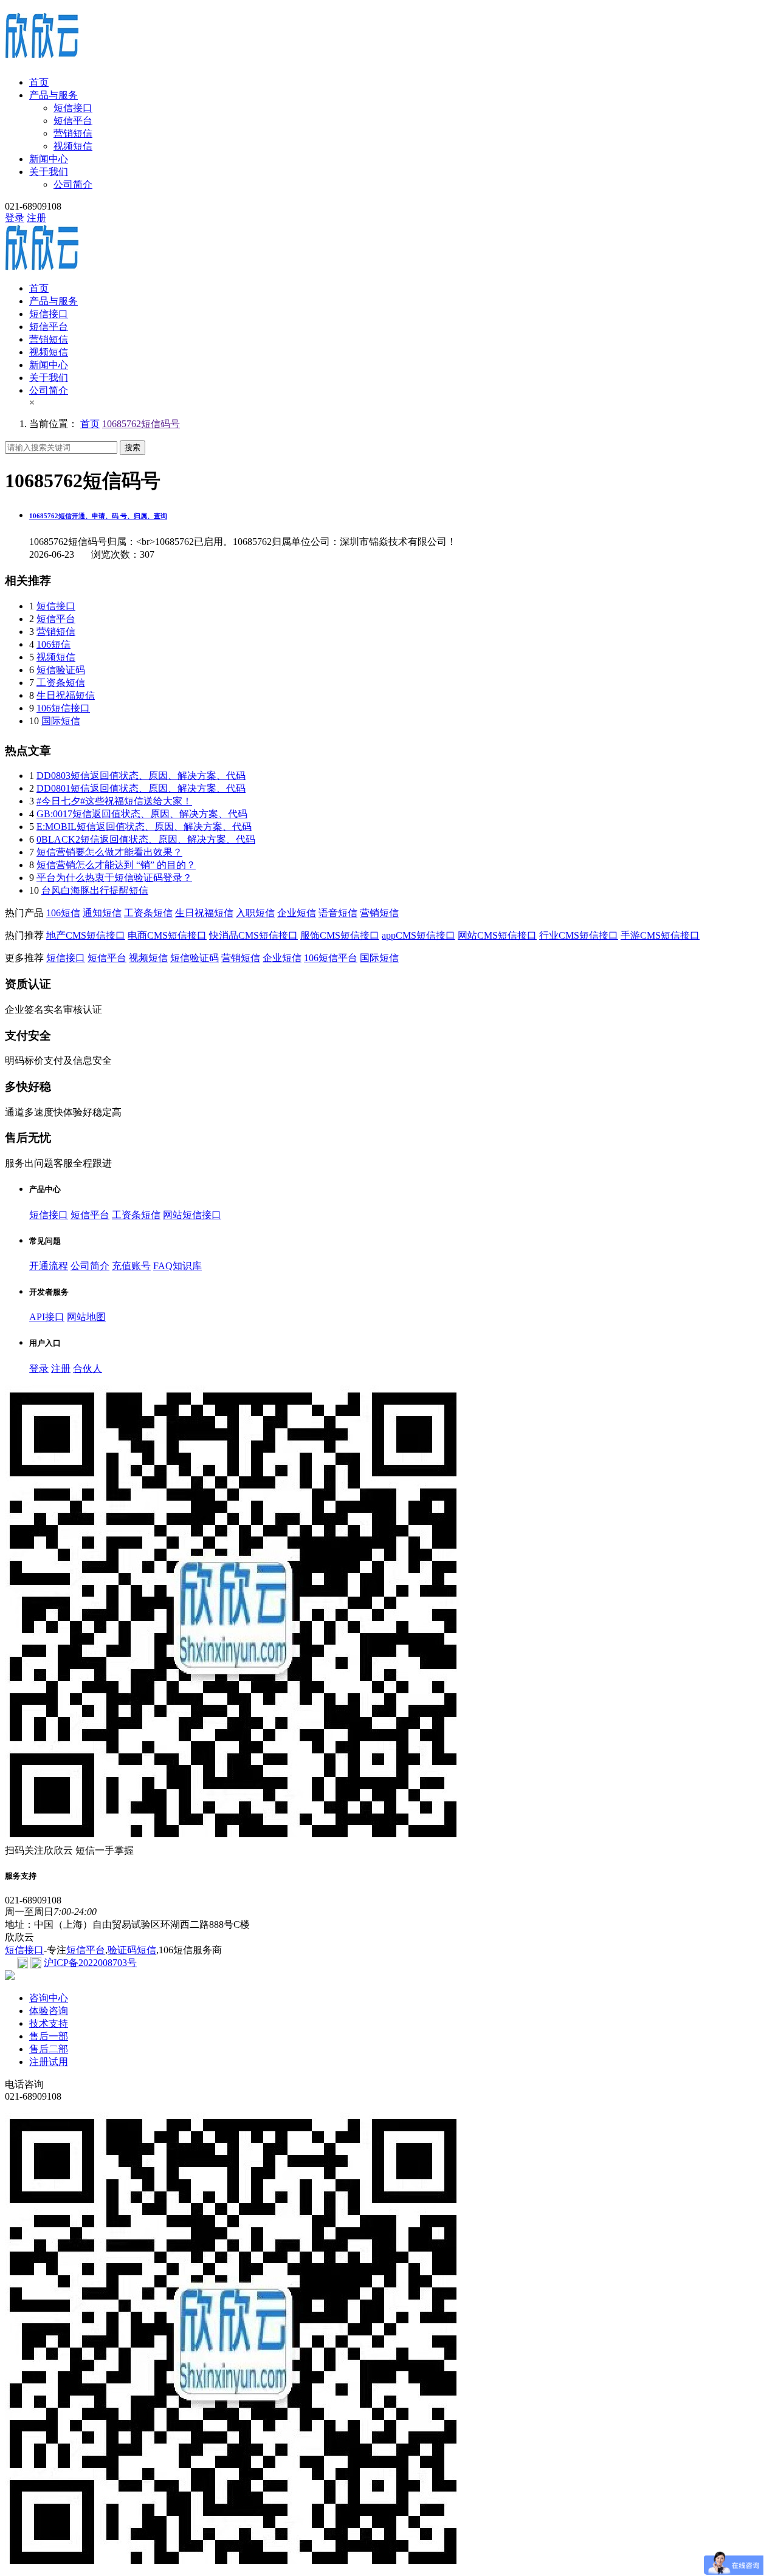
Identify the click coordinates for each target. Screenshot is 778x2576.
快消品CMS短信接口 (253, 935)
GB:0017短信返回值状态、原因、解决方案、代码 (142, 814)
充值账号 (131, 1266)
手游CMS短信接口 (660, 935)
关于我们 (49, 172)
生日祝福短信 (66, 695)
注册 (36, 218)
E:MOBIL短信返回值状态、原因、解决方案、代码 (144, 827)
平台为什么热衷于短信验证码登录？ (114, 878)
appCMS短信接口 (418, 935)
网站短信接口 (192, 1215)
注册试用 (49, 2062)
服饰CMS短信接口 (340, 935)
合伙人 (88, 1368)
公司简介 (73, 184)
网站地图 (86, 1317)
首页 (39, 82)
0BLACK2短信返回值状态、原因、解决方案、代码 (146, 839)
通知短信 (102, 913)
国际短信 (61, 721)
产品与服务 (53, 95)
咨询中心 (49, 1998)
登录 (15, 218)
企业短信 (297, 913)
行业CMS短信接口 (579, 935)
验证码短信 (132, 1950)
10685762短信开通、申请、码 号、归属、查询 (98, 516)
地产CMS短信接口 (86, 935)
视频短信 (73, 146)
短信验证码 (61, 670)
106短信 (53, 644)
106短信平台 (331, 958)
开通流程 (49, 1266)
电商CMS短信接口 (167, 935)
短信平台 (73, 121)
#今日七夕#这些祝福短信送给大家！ (114, 801)
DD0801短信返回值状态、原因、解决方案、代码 (141, 788)
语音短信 (338, 913)
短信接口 (73, 108)
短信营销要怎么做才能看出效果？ (109, 852)
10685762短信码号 (141, 424)
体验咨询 (49, 2011)
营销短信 (73, 133)
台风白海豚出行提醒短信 (95, 890)
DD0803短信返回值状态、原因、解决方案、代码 (141, 776)
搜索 (133, 447)
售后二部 (49, 2049)
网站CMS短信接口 (497, 935)
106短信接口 (63, 708)
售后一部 (49, 2036)
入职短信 (255, 913)
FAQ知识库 (177, 1266)
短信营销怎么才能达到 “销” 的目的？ (116, 865)
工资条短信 (61, 683)
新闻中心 (49, 159)
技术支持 (49, 2023)
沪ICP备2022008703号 (90, 1963)
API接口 (47, 1317)
